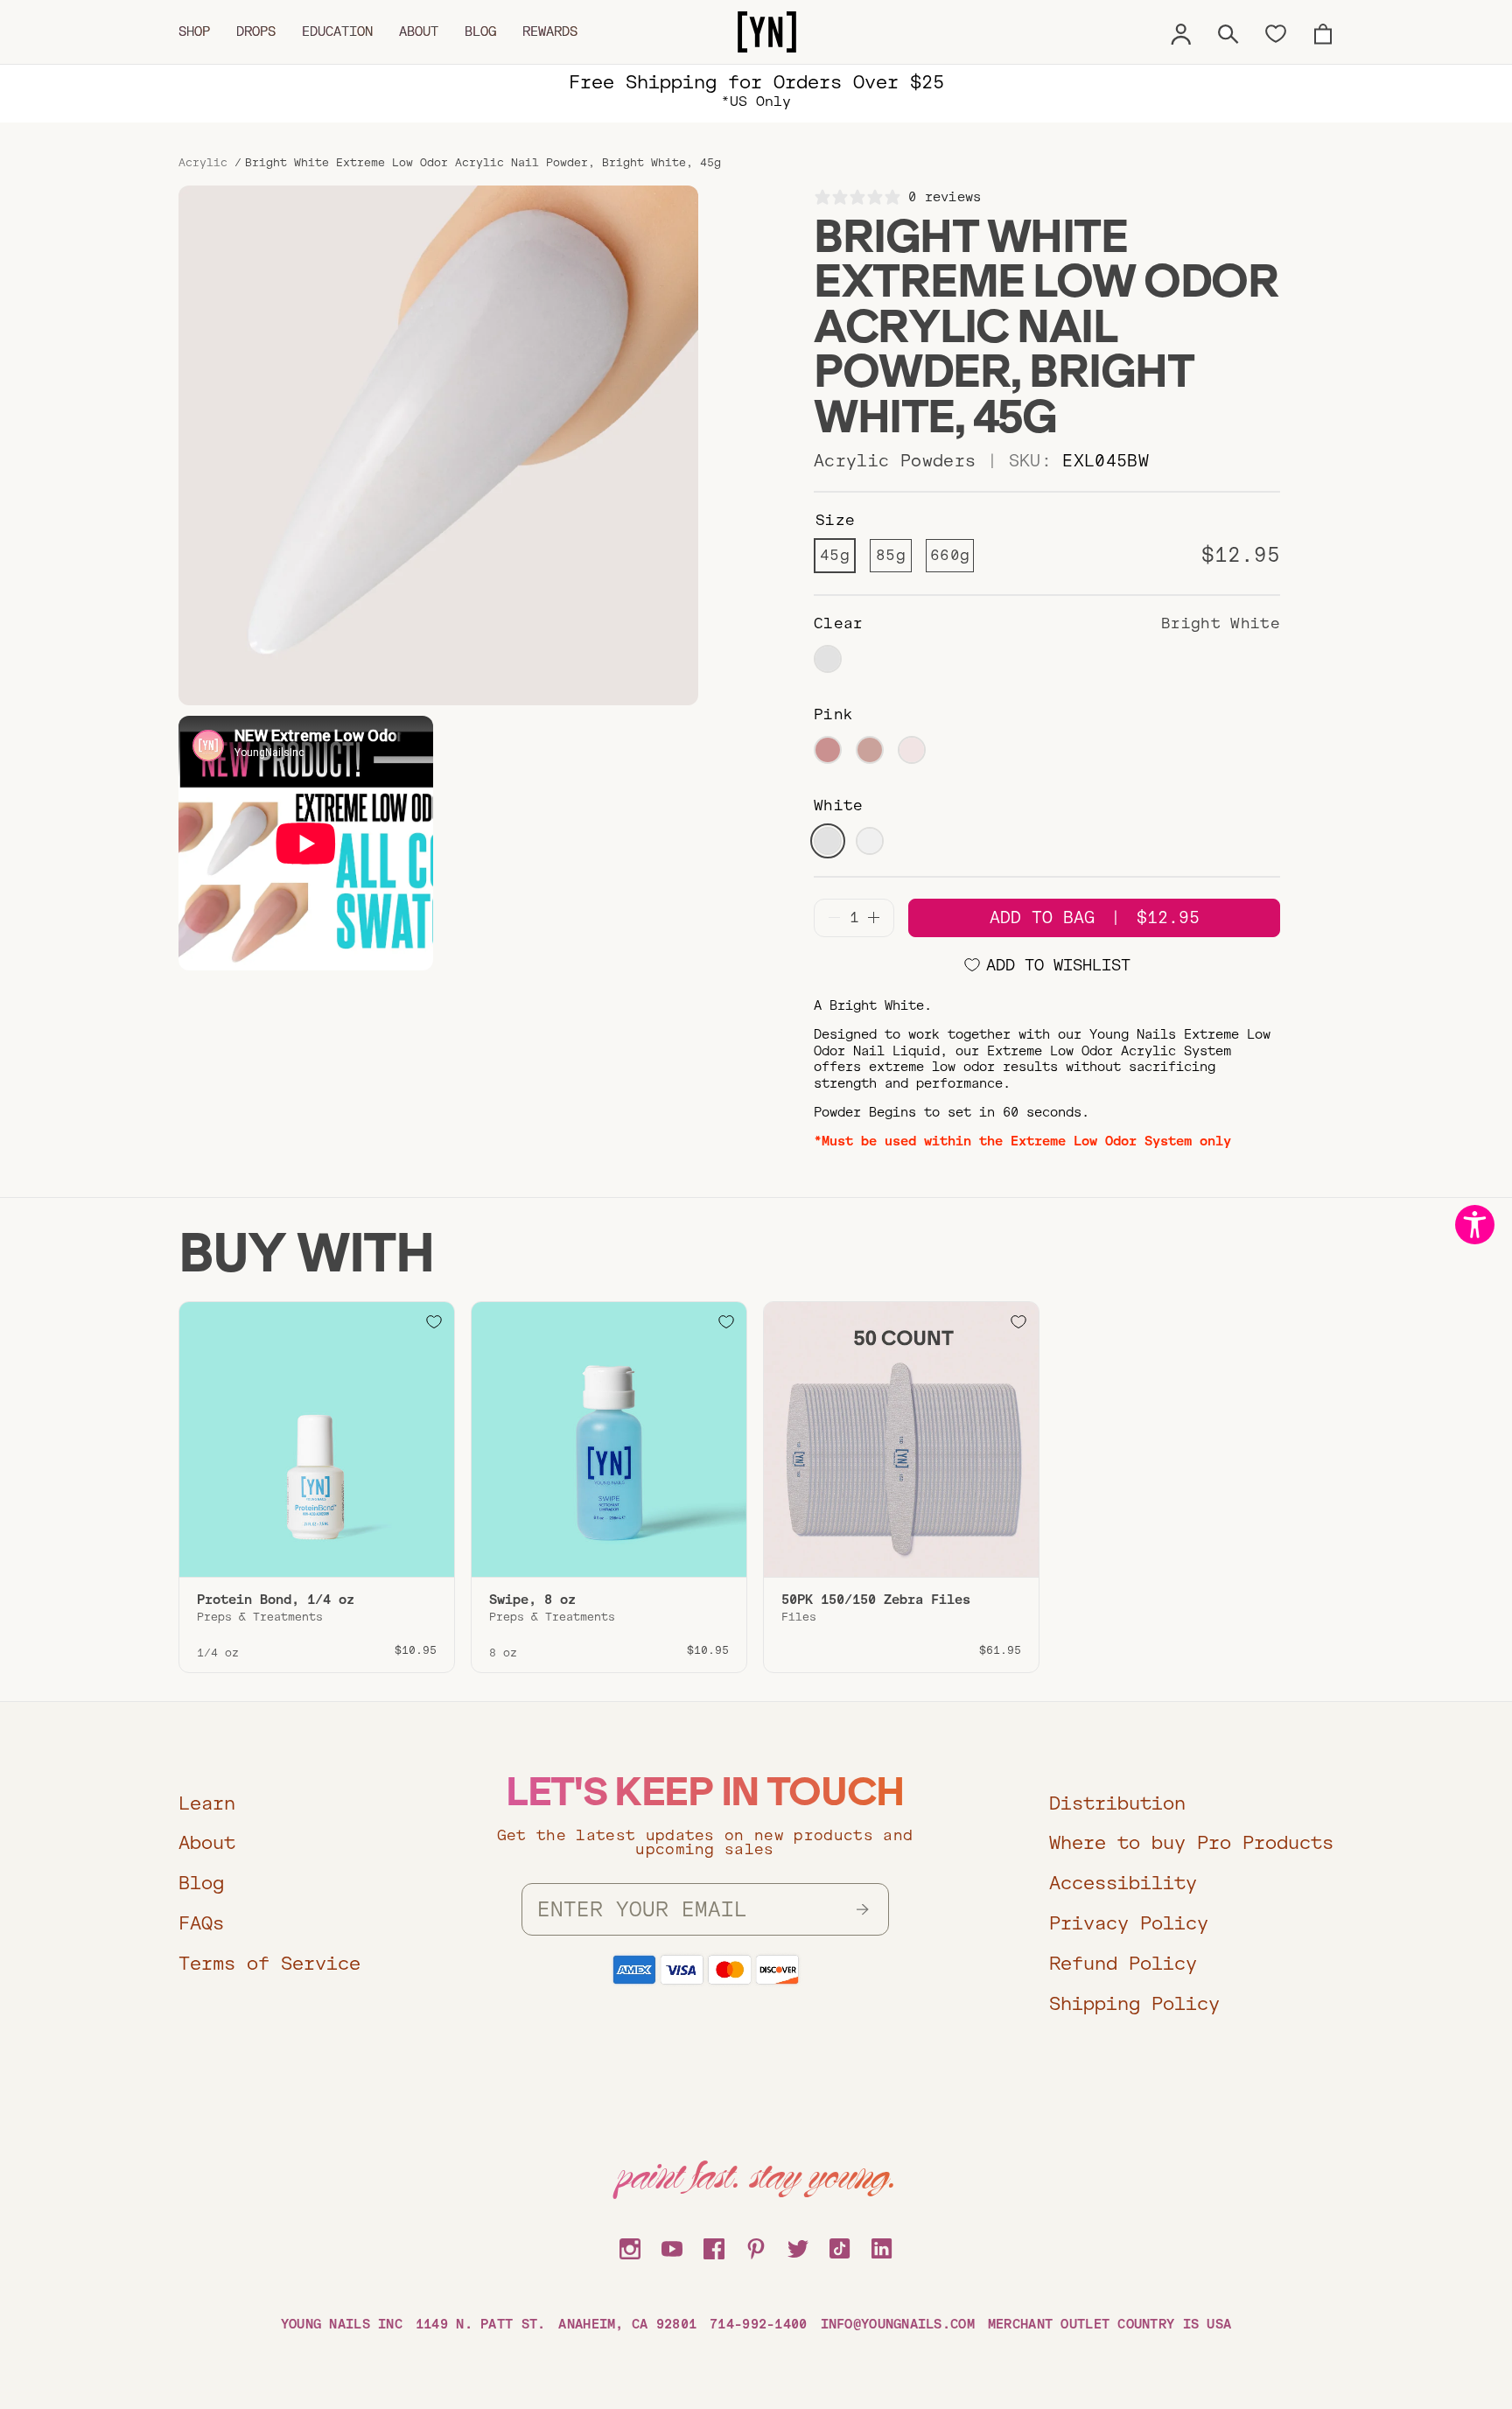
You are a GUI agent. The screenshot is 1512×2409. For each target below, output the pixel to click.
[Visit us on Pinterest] (756, 2246)
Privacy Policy (1129, 1923)
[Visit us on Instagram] (630, 2246)
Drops (256, 32)
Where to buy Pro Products (1191, 1842)
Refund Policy (1123, 1963)
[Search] (1228, 32)
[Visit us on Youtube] (672, 2246)
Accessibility (1123, 1883)
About (419, 32)
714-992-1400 (758, 2324)
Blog (480, 32)
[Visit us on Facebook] (714, 2246)
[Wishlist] (1276, 32)
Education (337, 32)
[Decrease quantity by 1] (834, 917)
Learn (207, 1803)
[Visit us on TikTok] (840, 2246)
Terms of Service (269, 1963)
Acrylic (203, 163)
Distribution (1117, 1803)
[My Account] (1181, 32)
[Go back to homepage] (767, 32)
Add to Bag (1095, 917)
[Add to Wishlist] (434, 1322)
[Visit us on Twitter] (798, 2246)
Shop (194, 32)
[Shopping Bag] (1323, 32)
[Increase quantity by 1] (874, 917)
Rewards (550, 32)
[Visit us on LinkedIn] (882, 2246)
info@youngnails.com (898, 2324)
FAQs (201, 1923)
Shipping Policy (1134, 2003)
